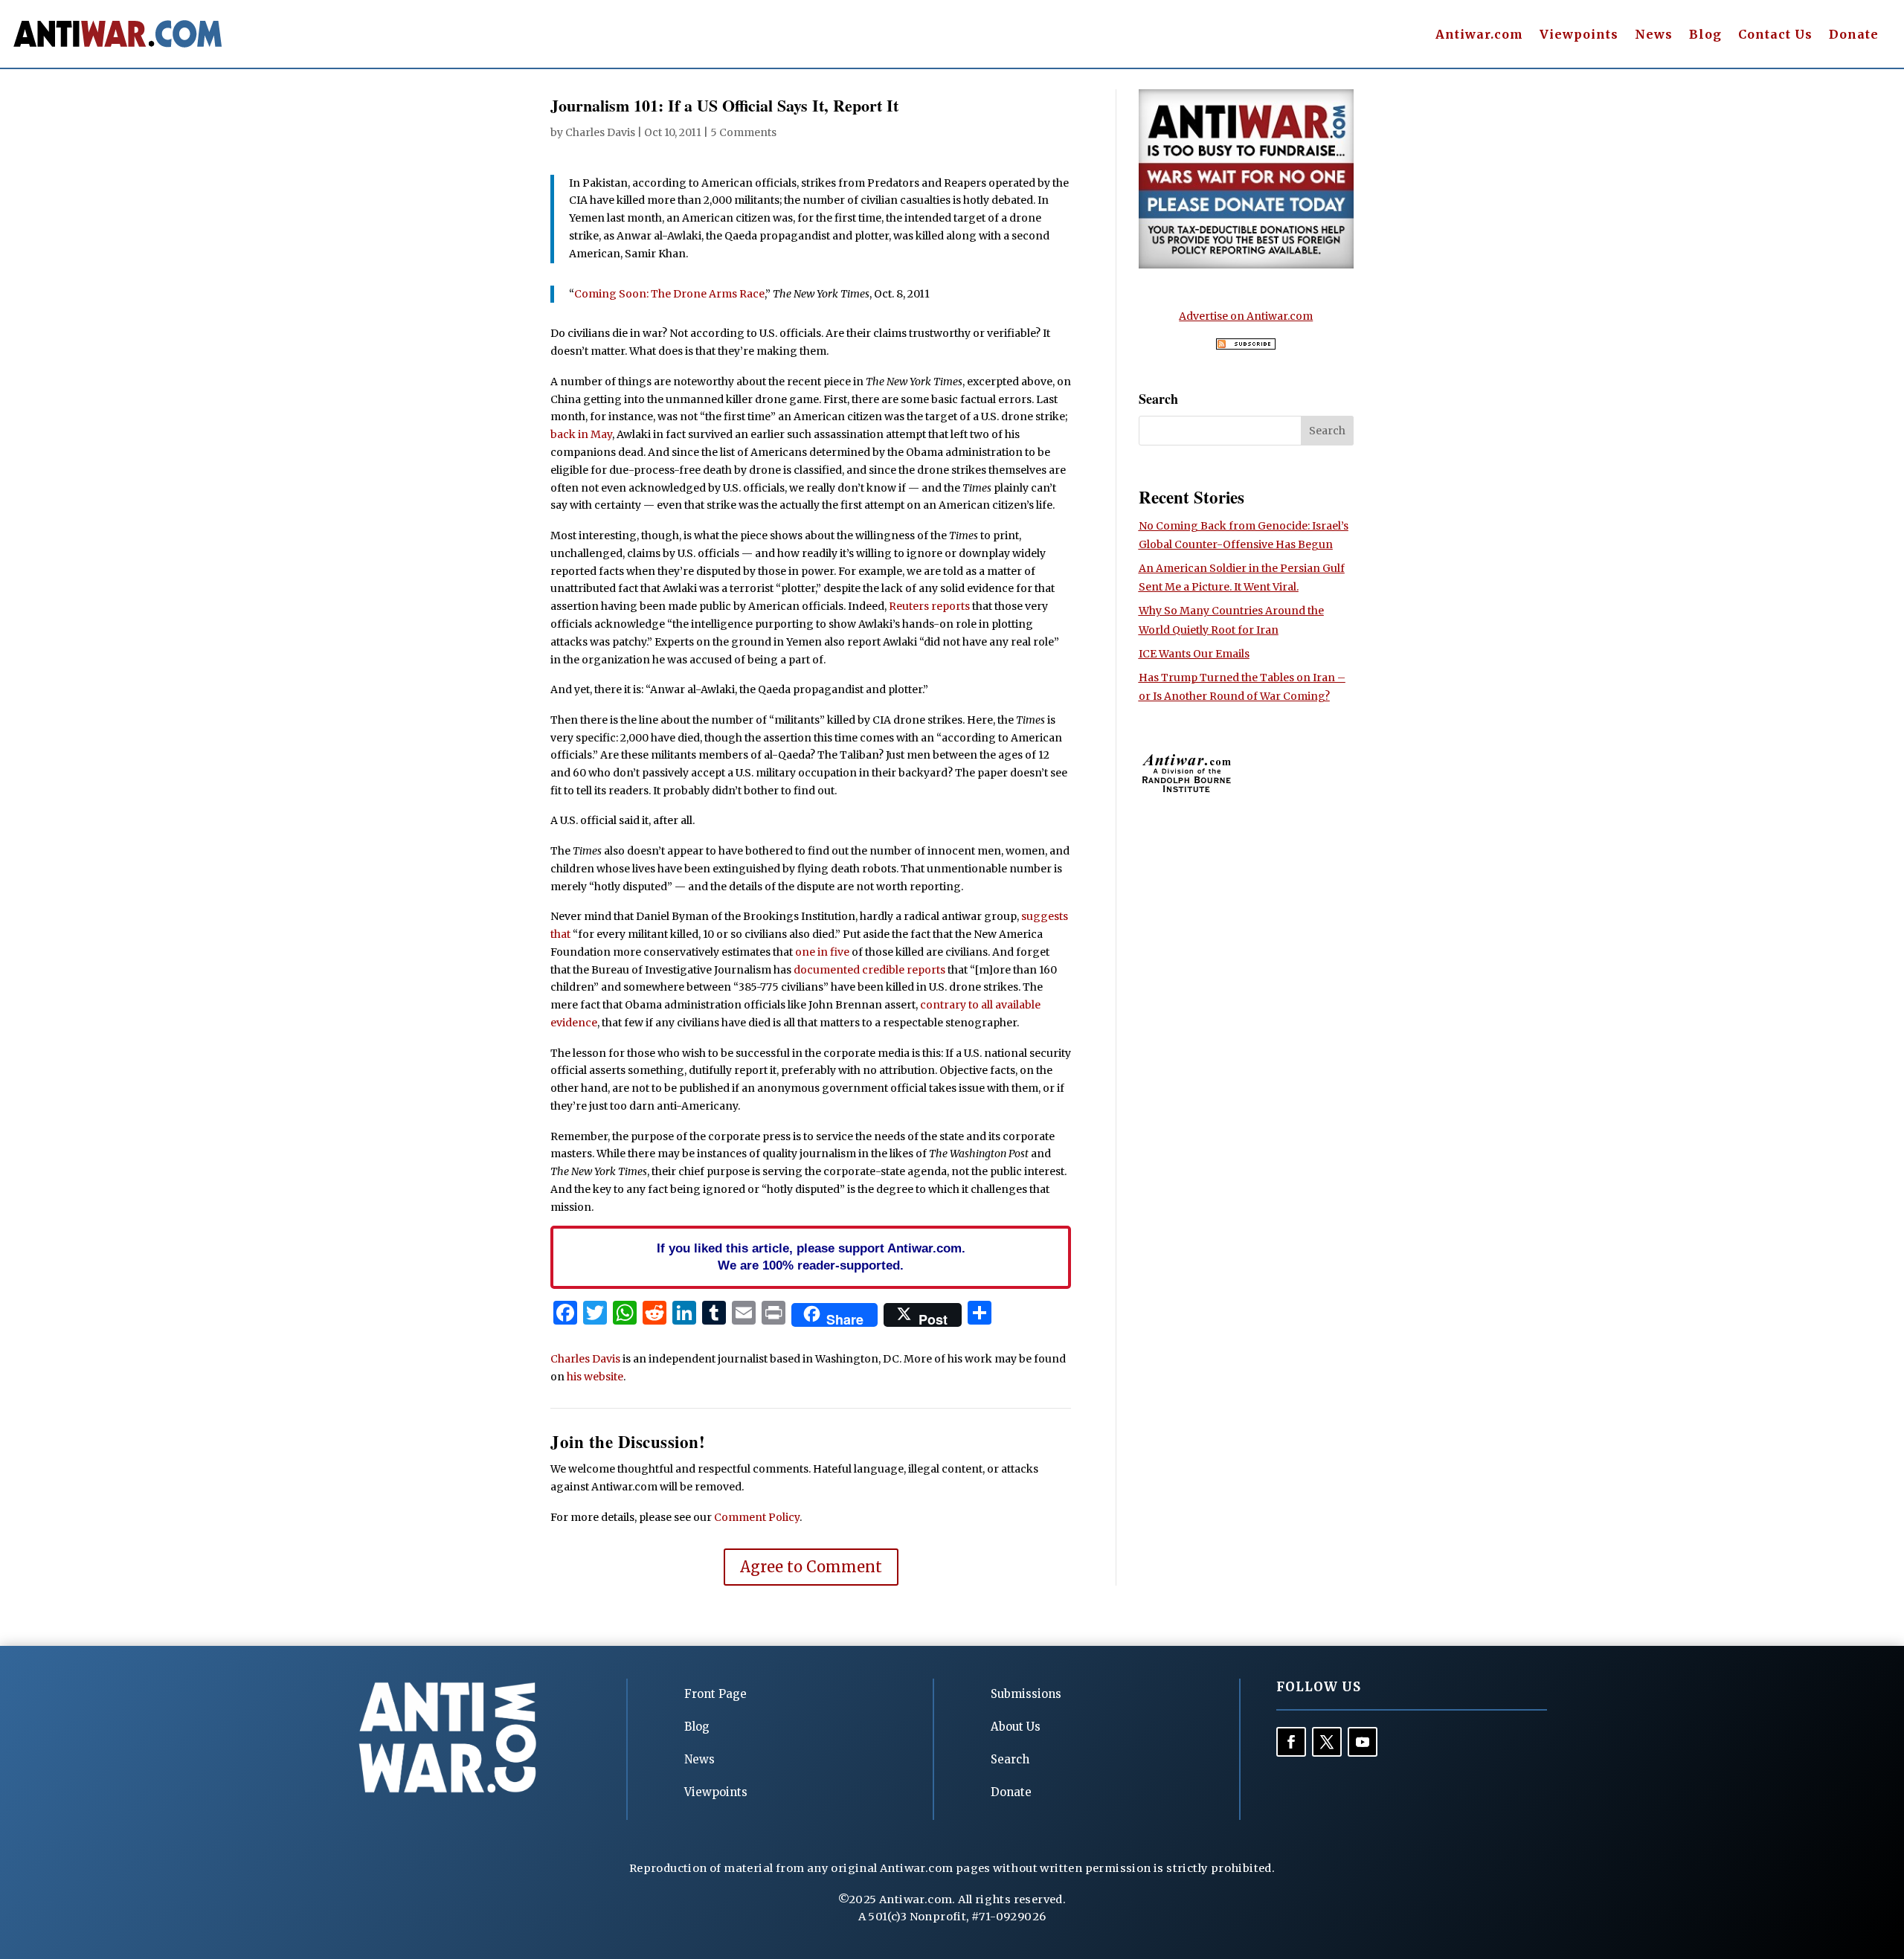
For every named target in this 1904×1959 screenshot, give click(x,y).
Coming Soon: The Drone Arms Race (669, 294)
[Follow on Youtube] (1363, 1742)
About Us (1016, 1727)
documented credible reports (869, 970)
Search (1010, 1759)
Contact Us (1775, 35)
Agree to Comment (811, 1567)
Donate (1854, 35)
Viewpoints (1579, 35)
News (1654, 35)
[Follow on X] (1327, 1742)
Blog (1705, 35)
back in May (581, 434)
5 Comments (743, 132)
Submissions (1026, 1694)
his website (595, 1377)
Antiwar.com (1479, 35)
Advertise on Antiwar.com (1246, 316)
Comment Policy (757, 1517)
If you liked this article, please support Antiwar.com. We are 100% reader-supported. (811, 1257)
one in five (822, 952)
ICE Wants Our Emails (1194, 654)
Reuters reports (929, 606)
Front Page (715, 1694)
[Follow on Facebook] (1291, 1742)
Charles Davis (600, 132)
